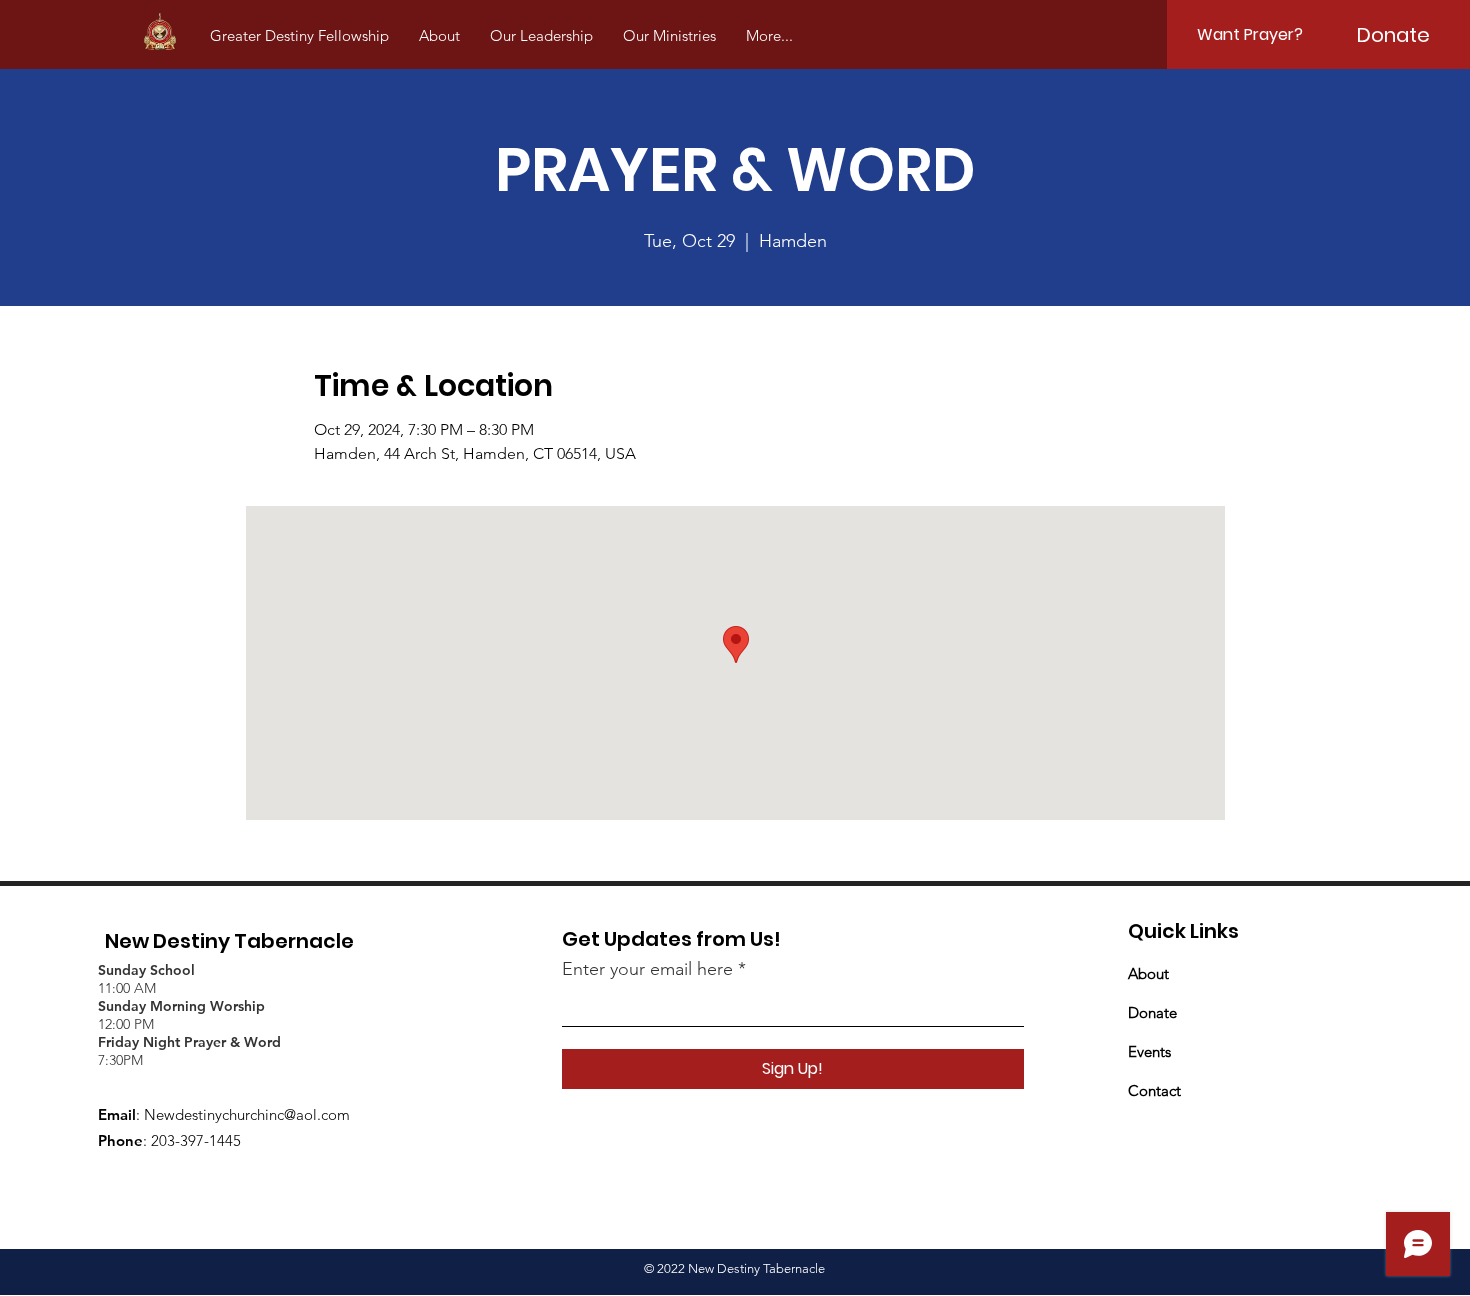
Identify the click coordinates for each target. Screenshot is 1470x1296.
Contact (1154, 1090)
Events (1149, 1051)
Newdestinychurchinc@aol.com (247, 1114)
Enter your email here (647, 969)
